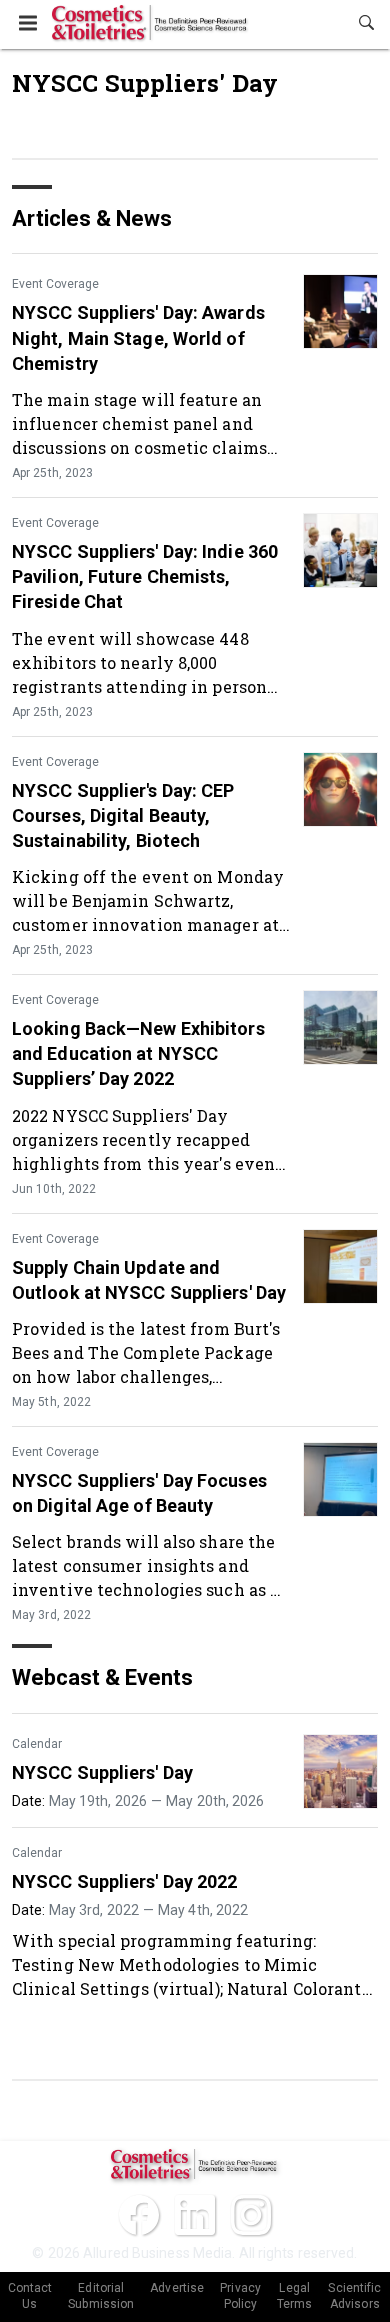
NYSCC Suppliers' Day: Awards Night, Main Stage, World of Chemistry (138, 337)
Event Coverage (55, 284)
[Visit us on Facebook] (139, 2215)
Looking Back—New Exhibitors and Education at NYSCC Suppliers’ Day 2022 (138, 1053)
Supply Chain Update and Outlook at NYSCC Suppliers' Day (149, 1280)
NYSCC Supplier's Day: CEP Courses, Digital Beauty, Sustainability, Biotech (123, 815)
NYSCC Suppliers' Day (102, 1772)
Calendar (37, 1744)
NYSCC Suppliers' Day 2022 (125, 1881)
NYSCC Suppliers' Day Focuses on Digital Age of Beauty (139, 1493)
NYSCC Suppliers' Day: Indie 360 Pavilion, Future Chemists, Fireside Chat (145, 576)
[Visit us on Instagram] (251, 2215)
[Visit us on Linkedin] (195, 2215)
